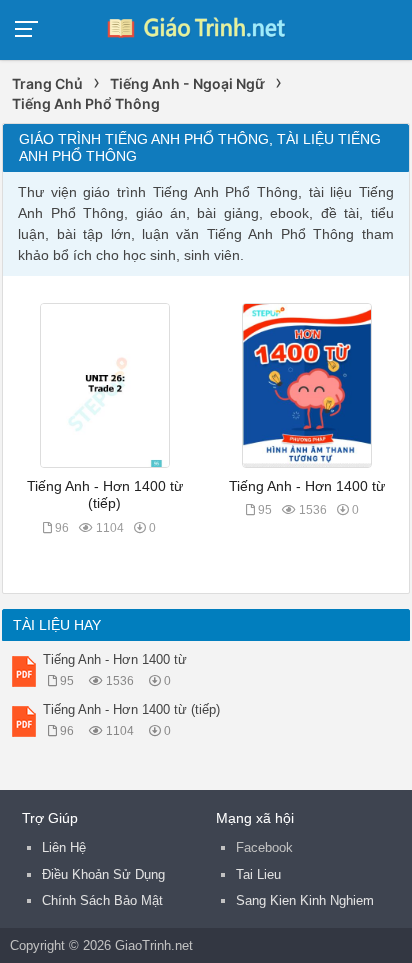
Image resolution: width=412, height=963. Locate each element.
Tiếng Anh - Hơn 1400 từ (307, 486)
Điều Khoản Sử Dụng (103, 874)
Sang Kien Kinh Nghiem (305, 900)
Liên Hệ (64, 847)
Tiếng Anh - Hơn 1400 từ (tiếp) (131, 709)
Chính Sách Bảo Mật (102, 900)
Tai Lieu (258, 874)
